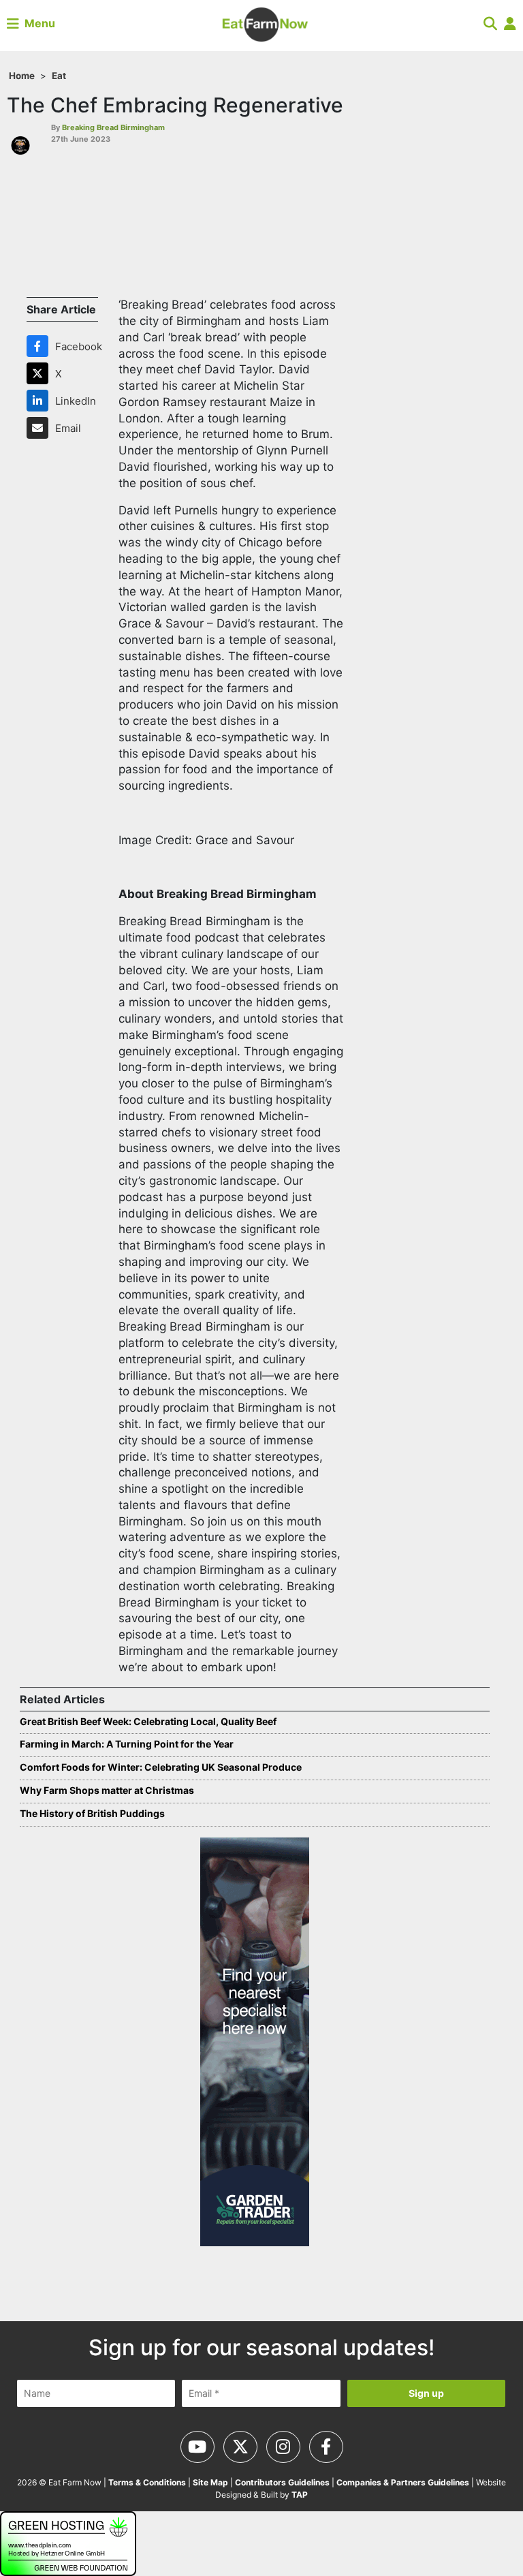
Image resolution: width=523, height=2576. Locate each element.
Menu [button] (37, 23)
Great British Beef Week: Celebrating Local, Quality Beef (148, 1721)
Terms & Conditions (147, 2482)
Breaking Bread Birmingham (113, 127)
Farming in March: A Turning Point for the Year (127, 1744)
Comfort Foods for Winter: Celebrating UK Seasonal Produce (161, 1767)
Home (22, 76)
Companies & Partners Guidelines (403, 2482)
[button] (490, 23)
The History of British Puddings (93, 1813)
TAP (300, 2495)
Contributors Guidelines (282, 2482)
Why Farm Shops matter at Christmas (107, 1790)
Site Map (210, 2482)
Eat (59, 76)
